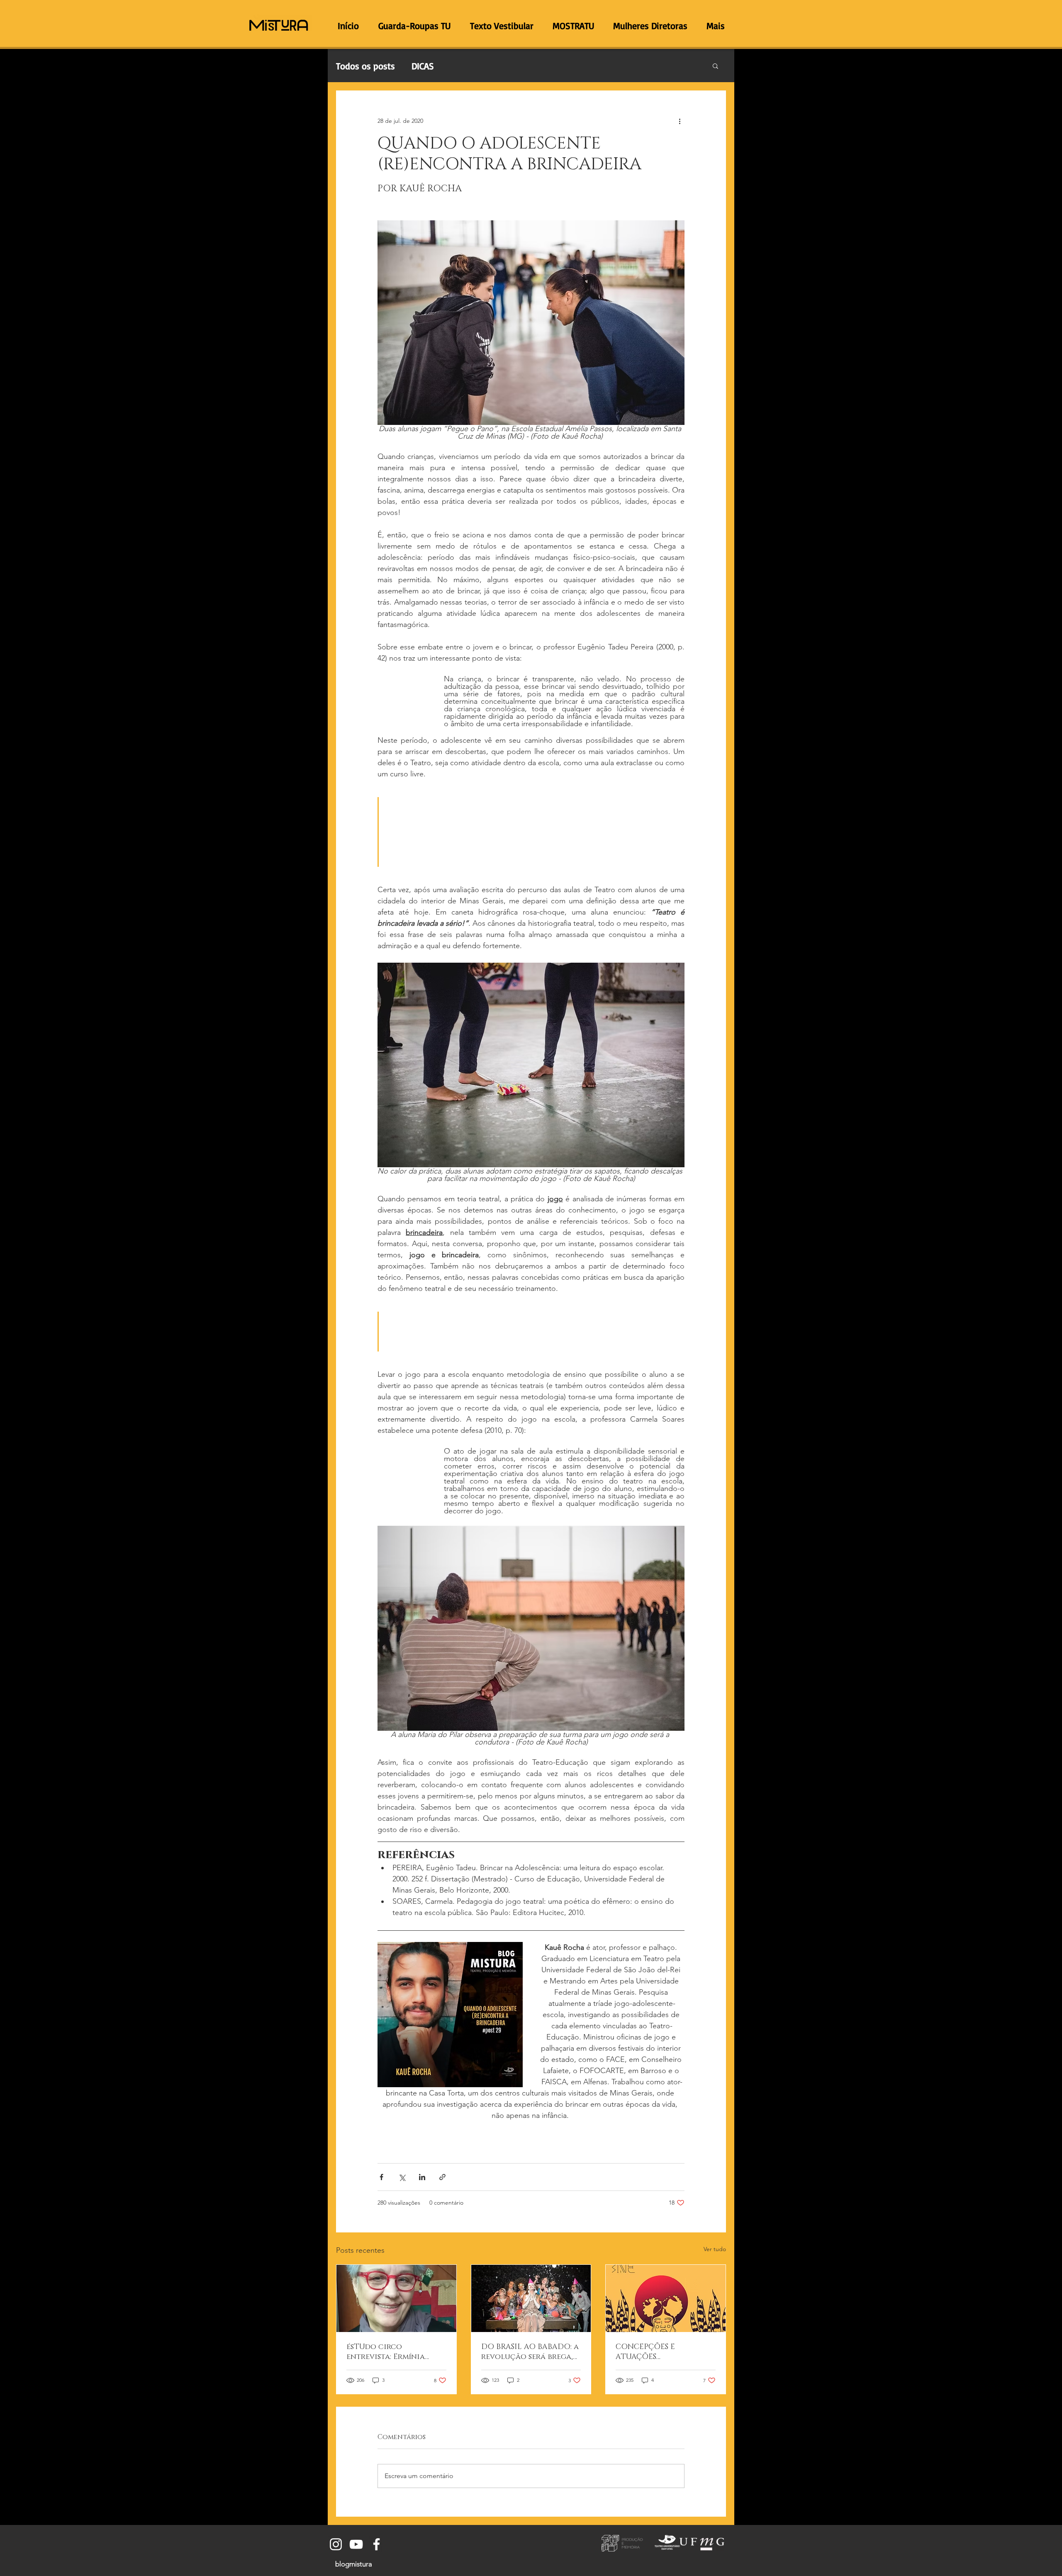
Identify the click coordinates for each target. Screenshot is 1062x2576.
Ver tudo (715, 2249)
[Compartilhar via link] (442, 2177)
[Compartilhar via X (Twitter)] (402, 2177)
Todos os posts (365, 66)
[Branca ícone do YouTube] (356, 2544)
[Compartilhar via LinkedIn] (422, 2177)
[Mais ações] (680, 121)
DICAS (423, 66)
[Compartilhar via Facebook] (381, 2177)
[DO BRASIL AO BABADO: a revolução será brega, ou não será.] (531, 2298)
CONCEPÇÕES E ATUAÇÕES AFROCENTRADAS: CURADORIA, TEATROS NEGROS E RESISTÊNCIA (660, 2352)
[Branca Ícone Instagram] (336, 2544)
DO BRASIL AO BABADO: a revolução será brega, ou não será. (530, 2352)
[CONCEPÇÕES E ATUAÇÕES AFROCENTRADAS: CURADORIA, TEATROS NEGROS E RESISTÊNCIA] (666, 2298)
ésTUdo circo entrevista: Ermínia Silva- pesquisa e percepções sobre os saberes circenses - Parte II (396, 2352)
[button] (715, 66)
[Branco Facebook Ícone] (376, 2544)
